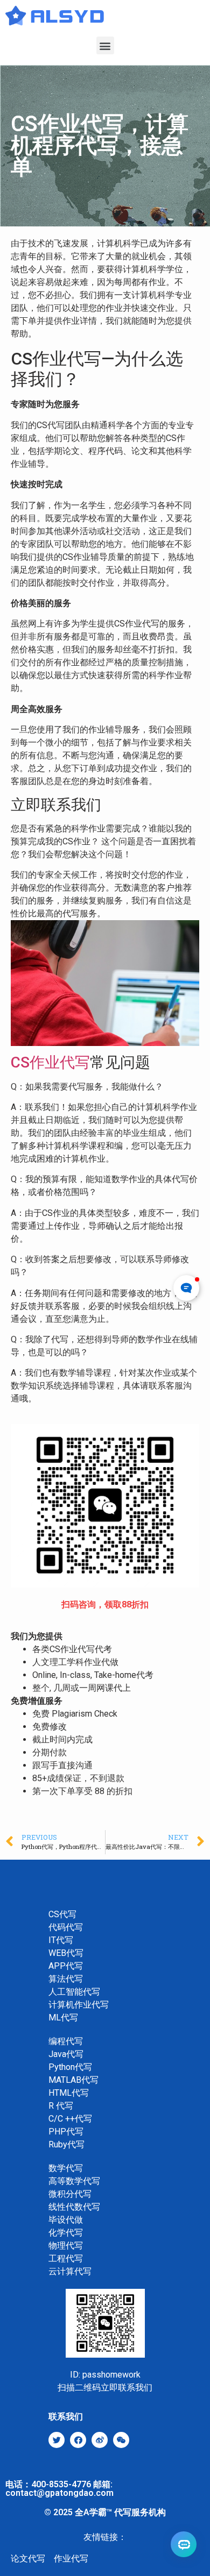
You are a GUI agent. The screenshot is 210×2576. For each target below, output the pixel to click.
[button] (105, 45)
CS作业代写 (50, 1062)
